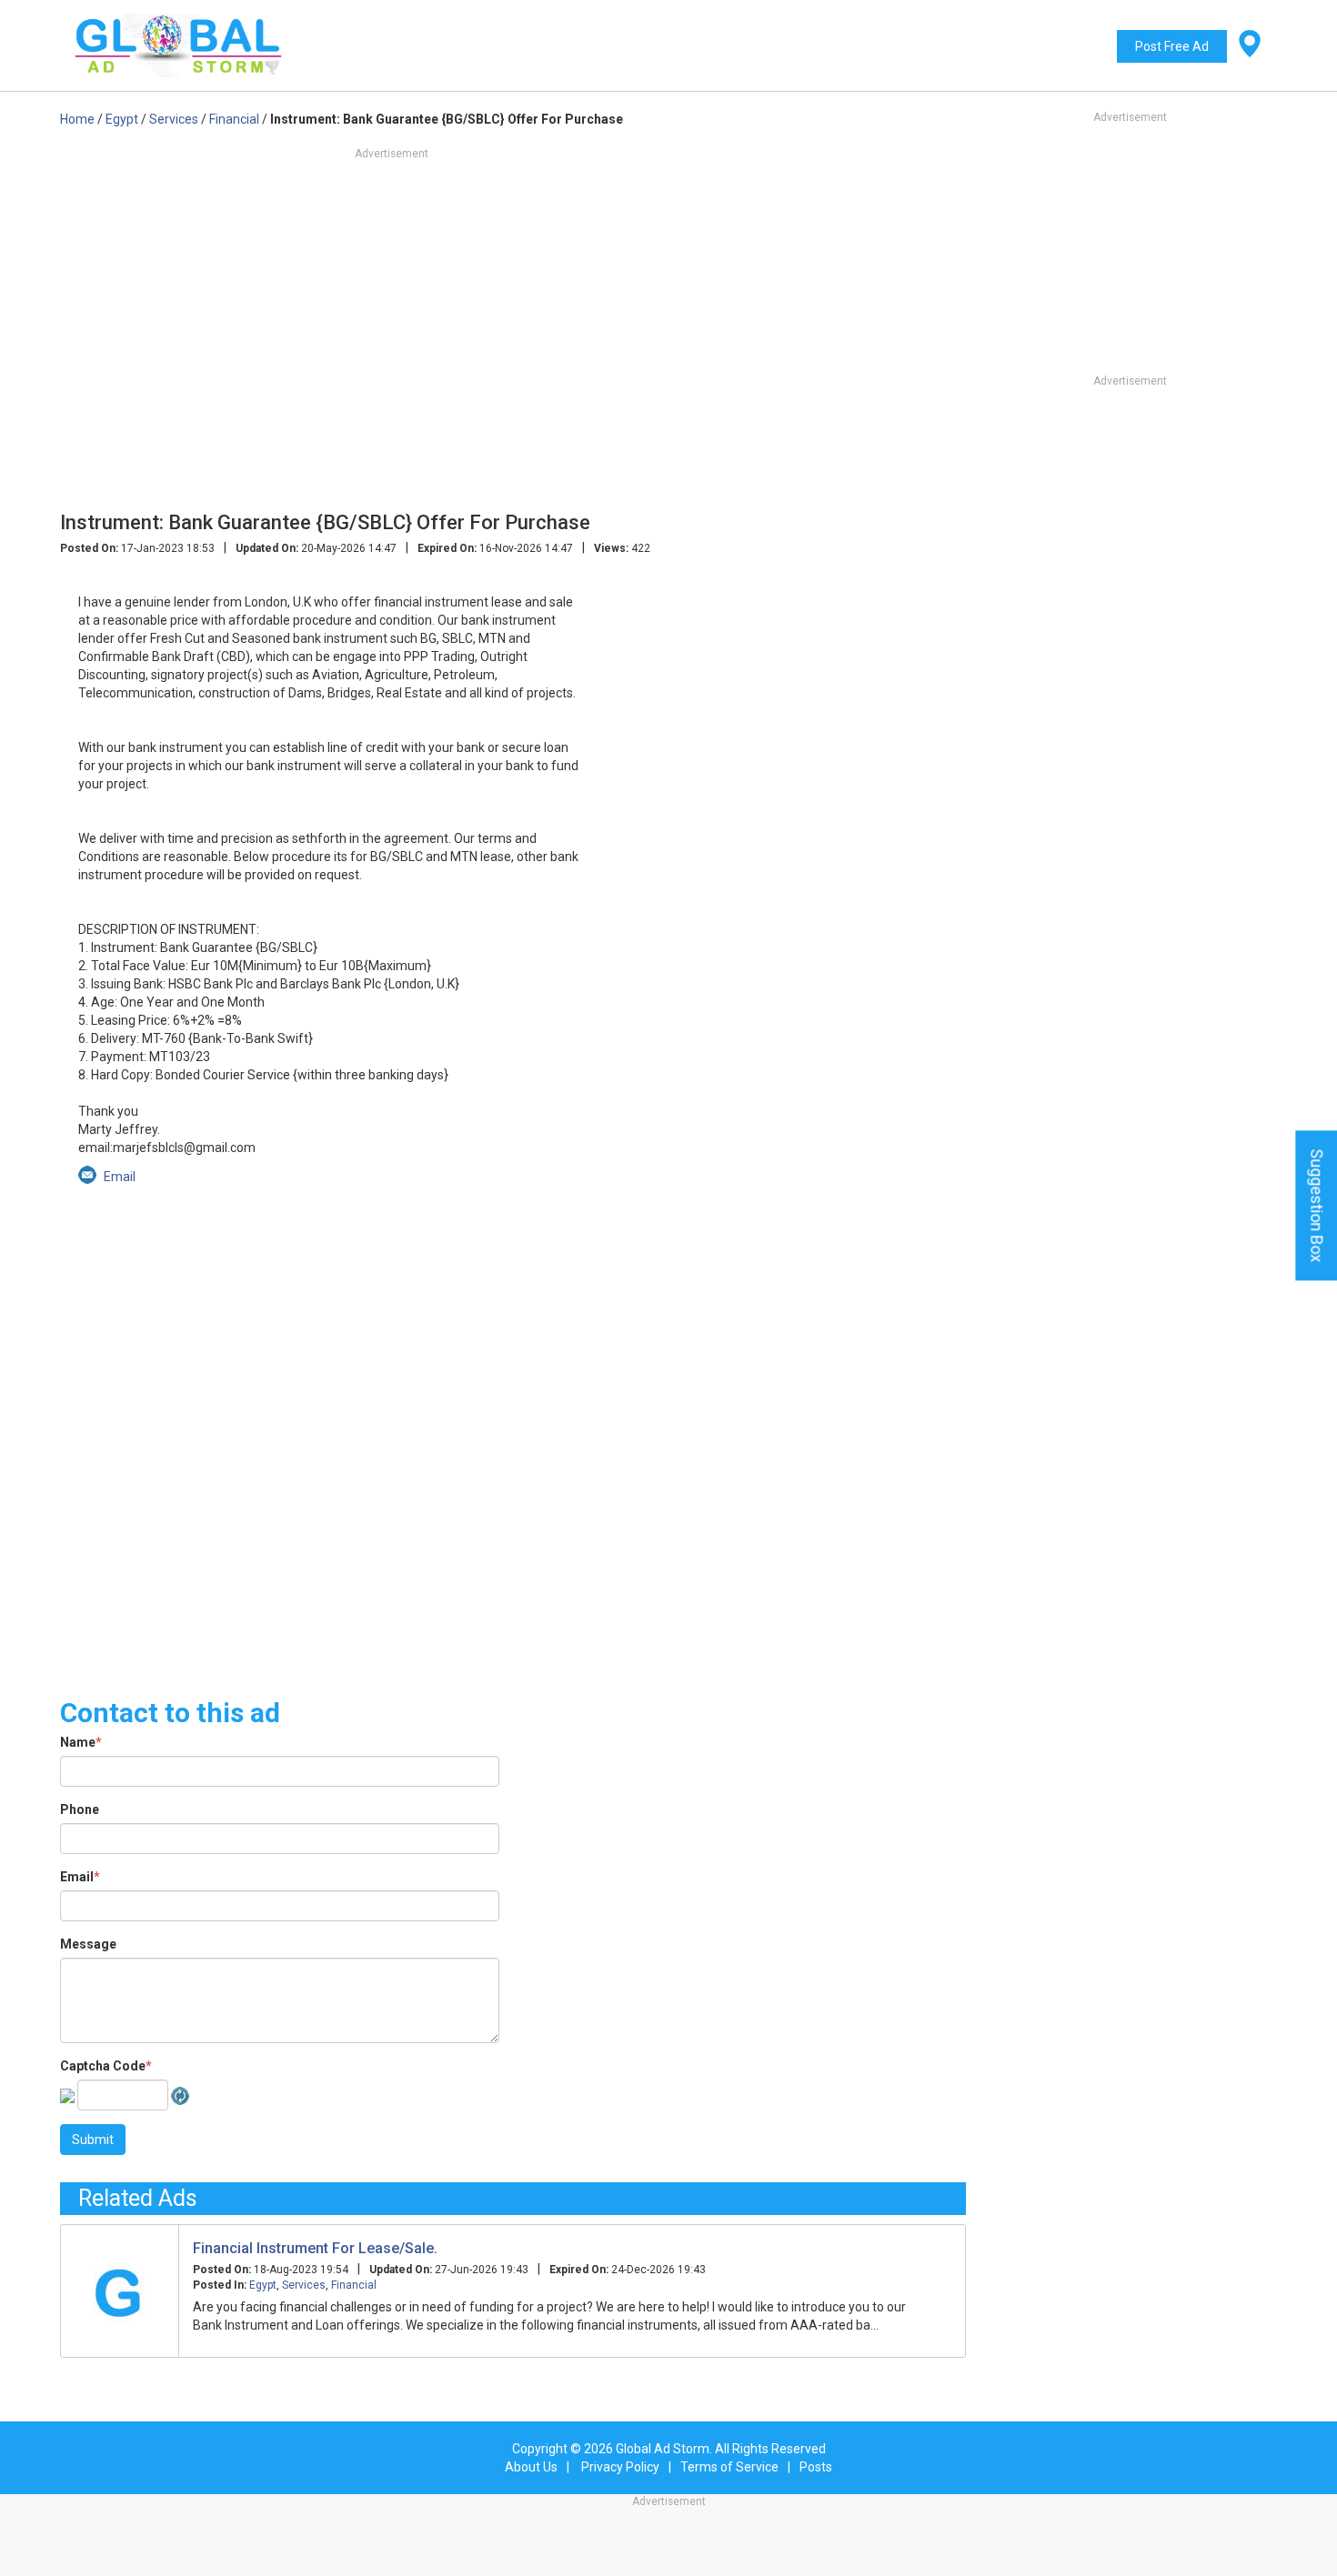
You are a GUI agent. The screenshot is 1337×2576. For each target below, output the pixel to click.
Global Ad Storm (663, 2449)
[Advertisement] (513, 374)
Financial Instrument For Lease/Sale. (315, 2248)
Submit (93, 2140)
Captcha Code (106, 2066)
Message (88, 1944)
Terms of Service (729, 2467)
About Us (531, 2467)
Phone (80, 1809)
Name (81, 1742)
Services (304, 2285)
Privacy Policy (620, 2467)
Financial (354, 2285)
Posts (816, 2467)
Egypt (263, 2285)
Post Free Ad (1172, 46)
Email (80, 1877)
